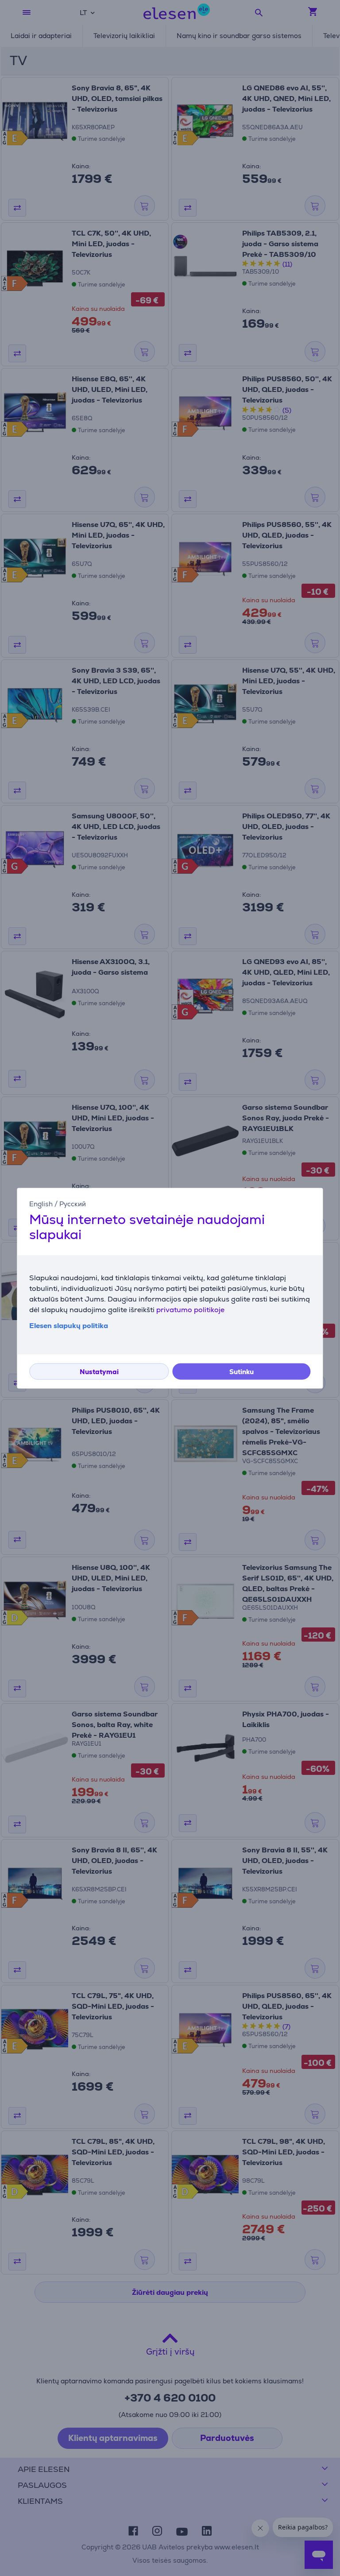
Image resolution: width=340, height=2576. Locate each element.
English (41, 1204)
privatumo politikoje (190, 1310)
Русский (73, 1204)
